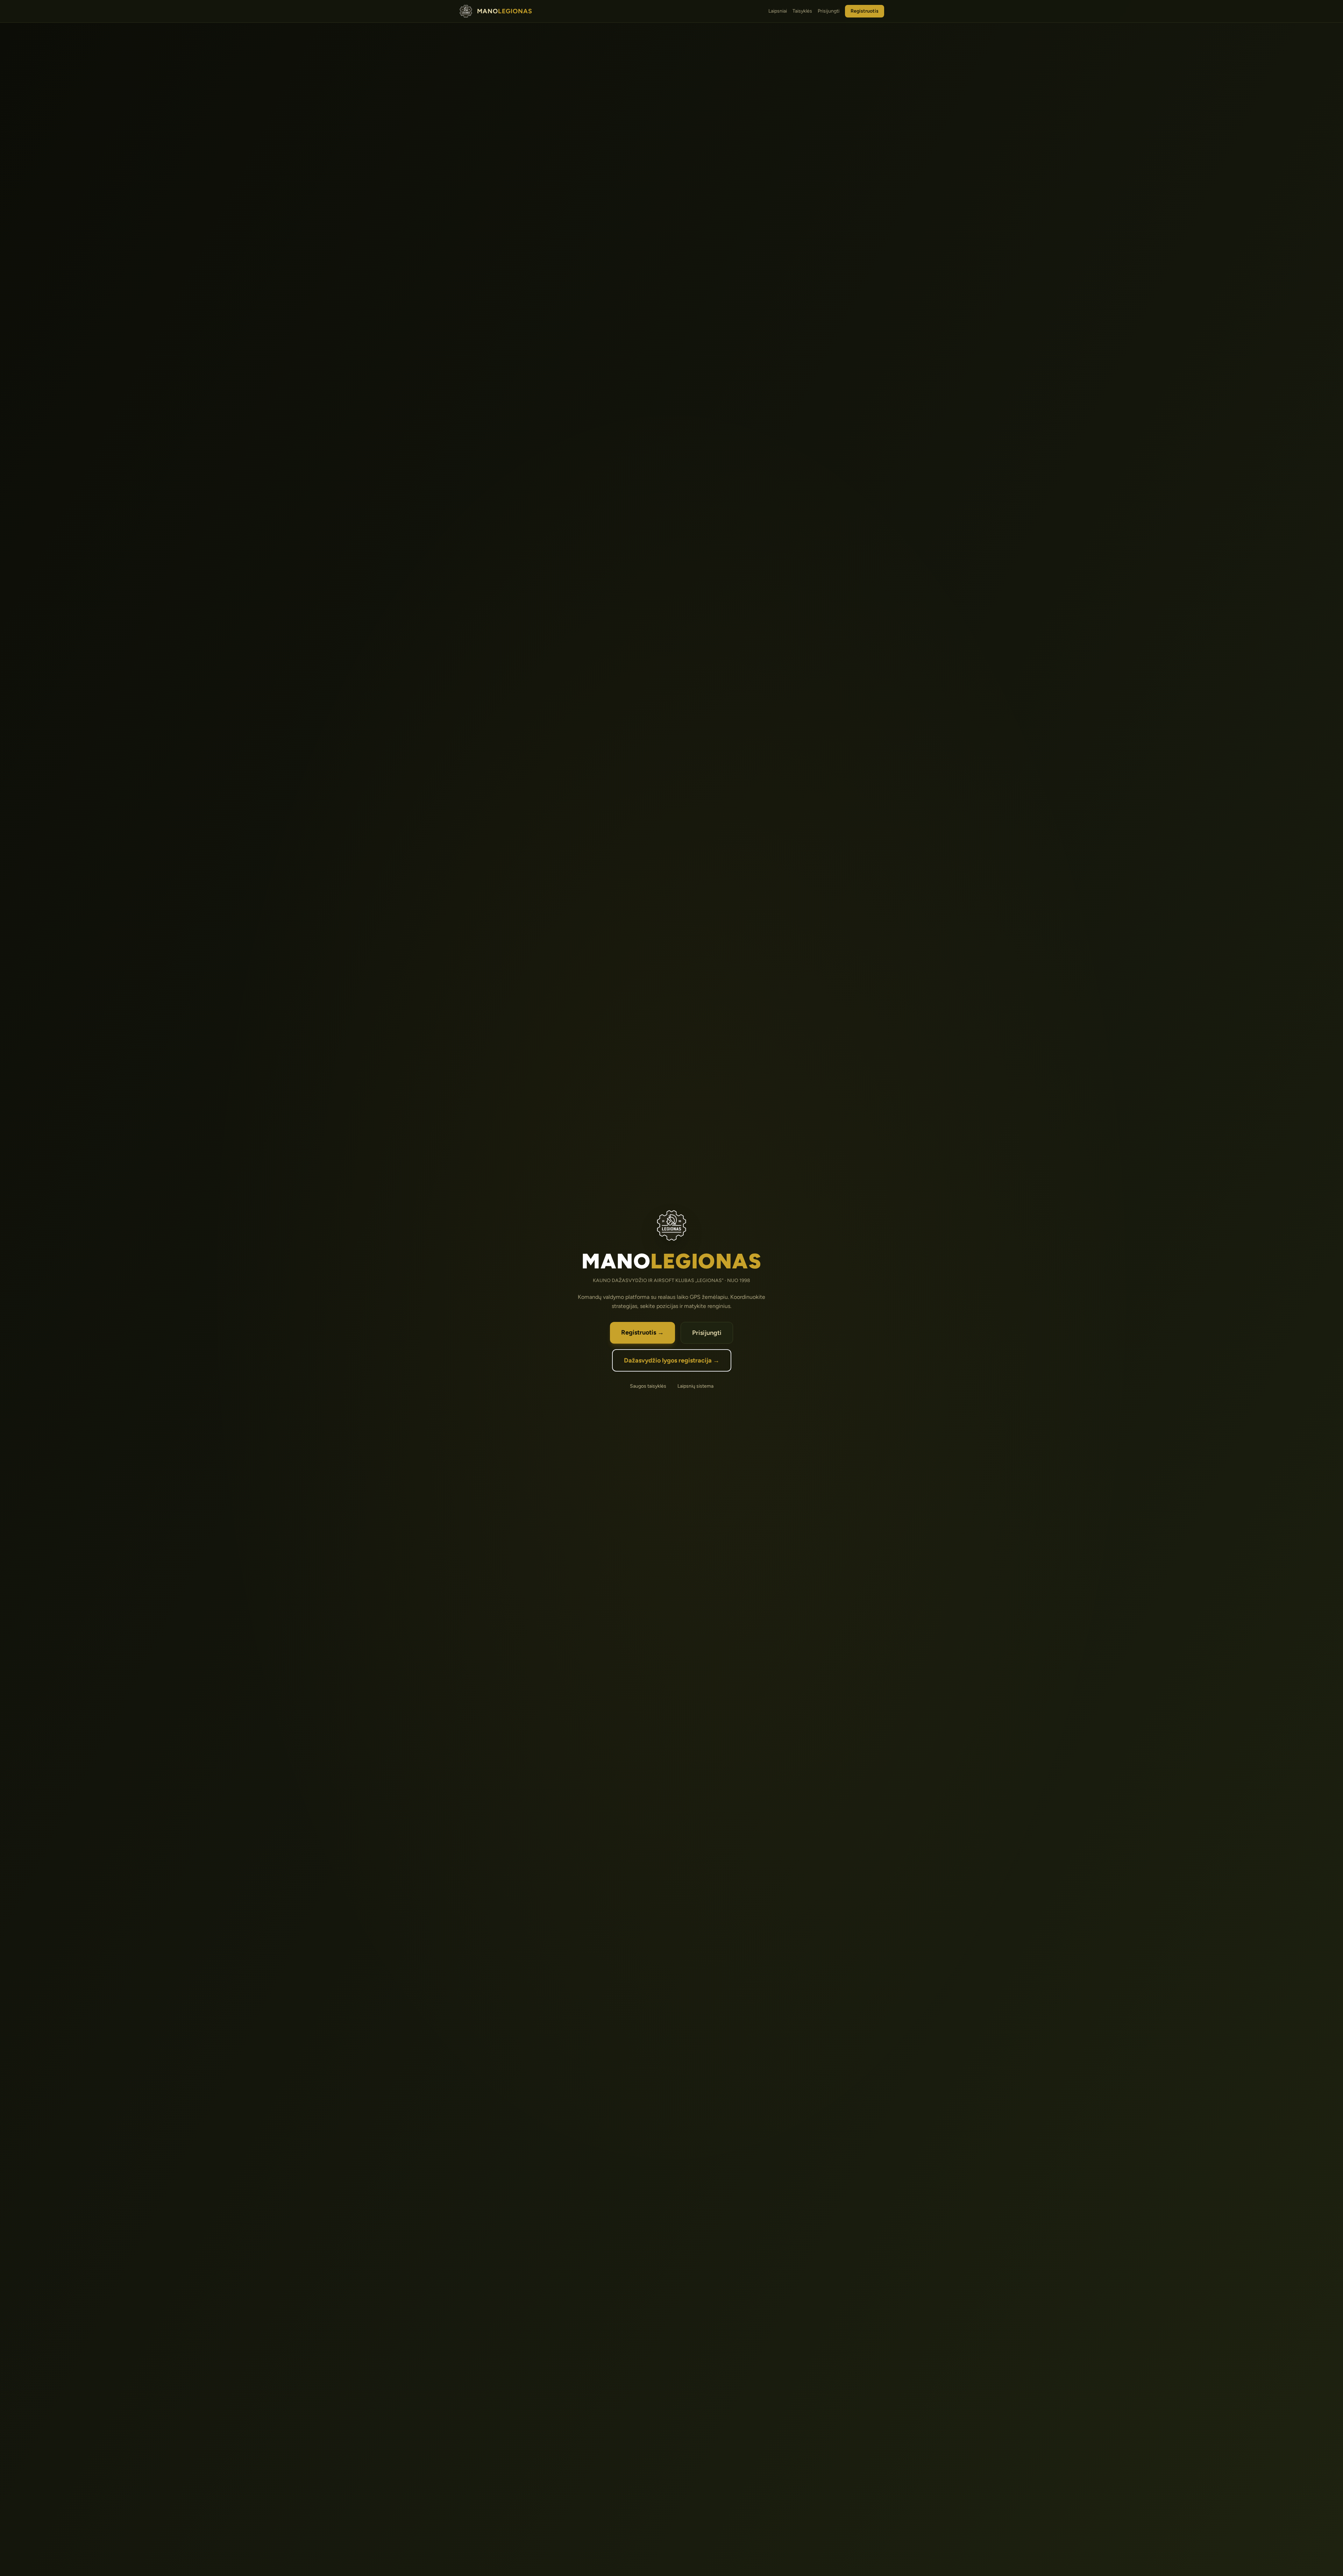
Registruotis (865, 11)
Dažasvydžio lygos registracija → (672, 1360)
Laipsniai (778, 11)
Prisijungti (829, 11)
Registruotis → (642, 1332)
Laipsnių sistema (695, 1386)
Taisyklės (802, 11)
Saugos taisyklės (648, 1386)
